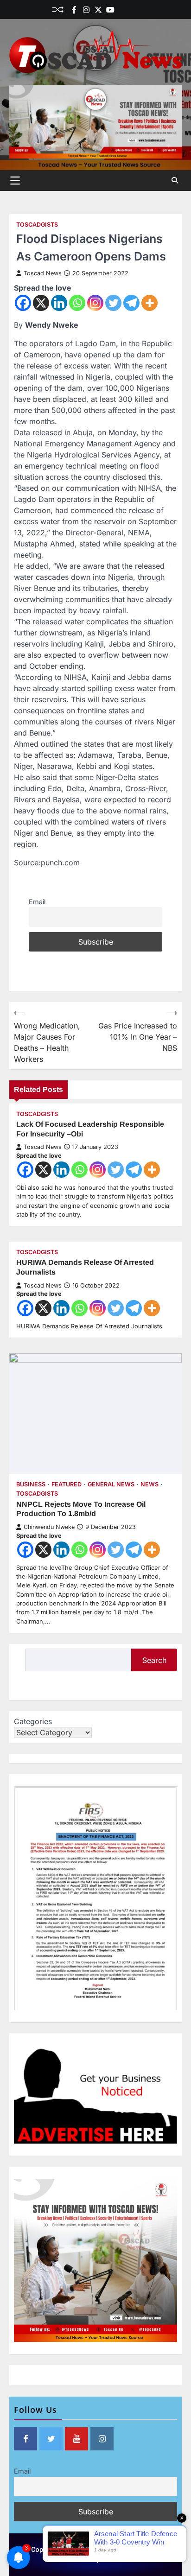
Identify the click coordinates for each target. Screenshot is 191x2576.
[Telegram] (131, 303)
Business (31, 1484)
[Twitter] (98, 10)
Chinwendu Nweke (49, 1527)
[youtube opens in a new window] (76, 2439)
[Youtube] (110, 10)
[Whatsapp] (77, 303)
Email (37, 902)
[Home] (122, 10)
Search (154, 1660)
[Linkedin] (134, 10)
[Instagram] (95, 303)
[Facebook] (74, 10)
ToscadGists (37, 225)
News (150, 1484)
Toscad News (43, 273)
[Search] (175, 180)
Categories (33, 1721)
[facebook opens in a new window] (25, 2439)
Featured (67, 1484)
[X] (41, 303)
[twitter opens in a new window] (51, 2439)
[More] (150, 303)
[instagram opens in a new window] (102, 2439)
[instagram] (86, 10)
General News (111, 1484)
